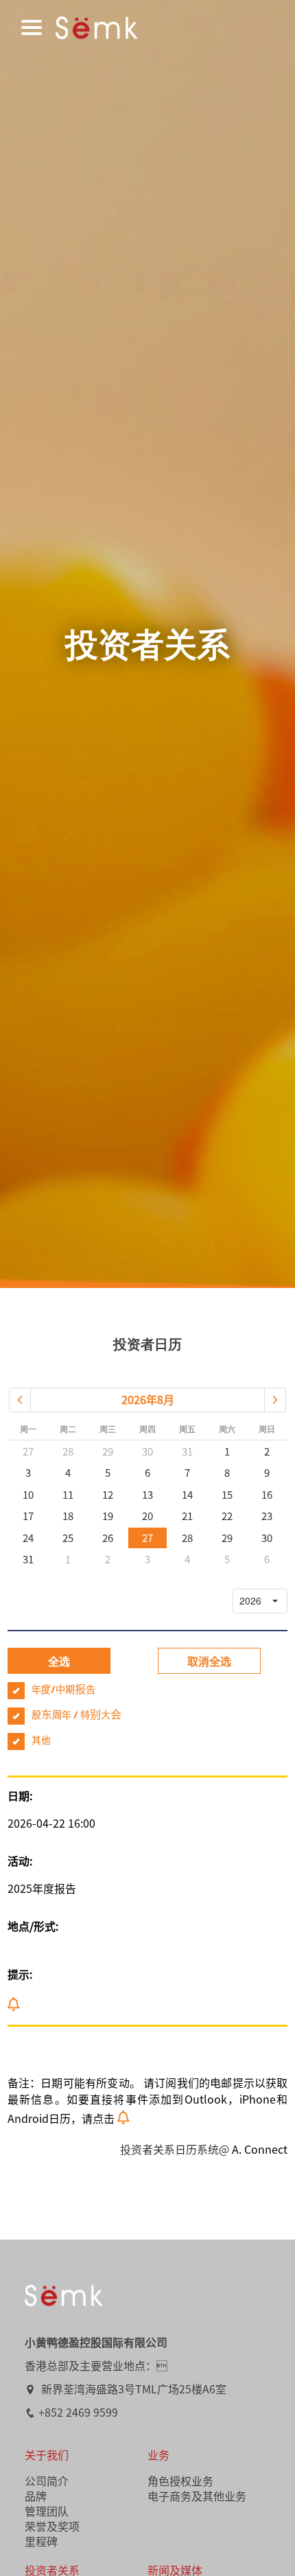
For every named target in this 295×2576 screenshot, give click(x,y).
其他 (41, 1741)
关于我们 (47, 2454)
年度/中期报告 (63, 1690)
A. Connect (260, 2149)
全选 (59, 1661)
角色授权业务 (180, 2481)
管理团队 (47, 2511)
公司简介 (47, 2481)
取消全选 (209, 1661)
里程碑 (41, 2541)
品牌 (36, 2496)
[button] (20, 1400)
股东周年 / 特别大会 (76, 1716)
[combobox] (248, 1601)
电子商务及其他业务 (197, 2496)
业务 (158, 2454)
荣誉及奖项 (52, 2526)
